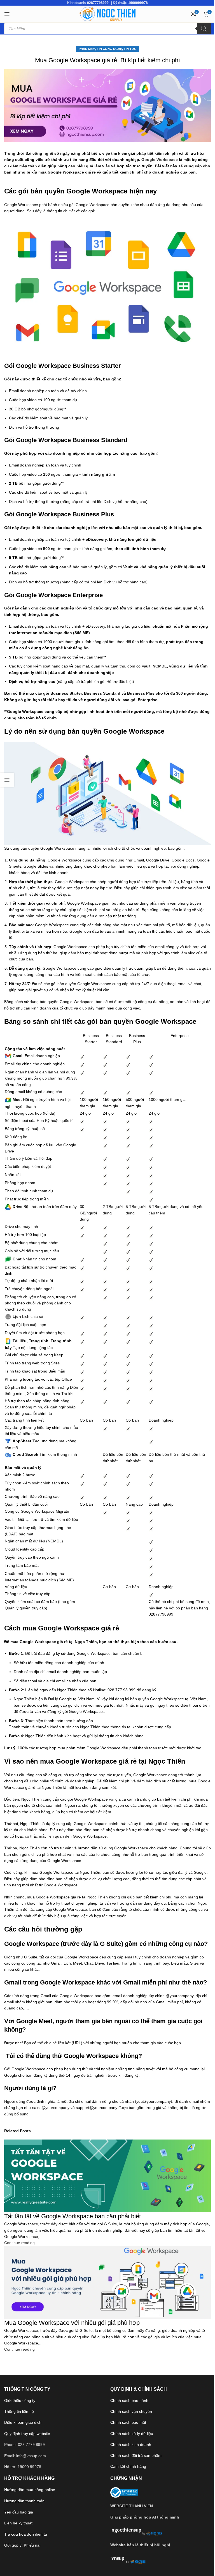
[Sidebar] (7, 780)
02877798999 (98, 3)
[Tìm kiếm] (204, 29)
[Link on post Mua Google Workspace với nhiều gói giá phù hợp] (107, 1288)
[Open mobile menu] (7, 14)
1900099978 (138, 3)
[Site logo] (107, 14)
